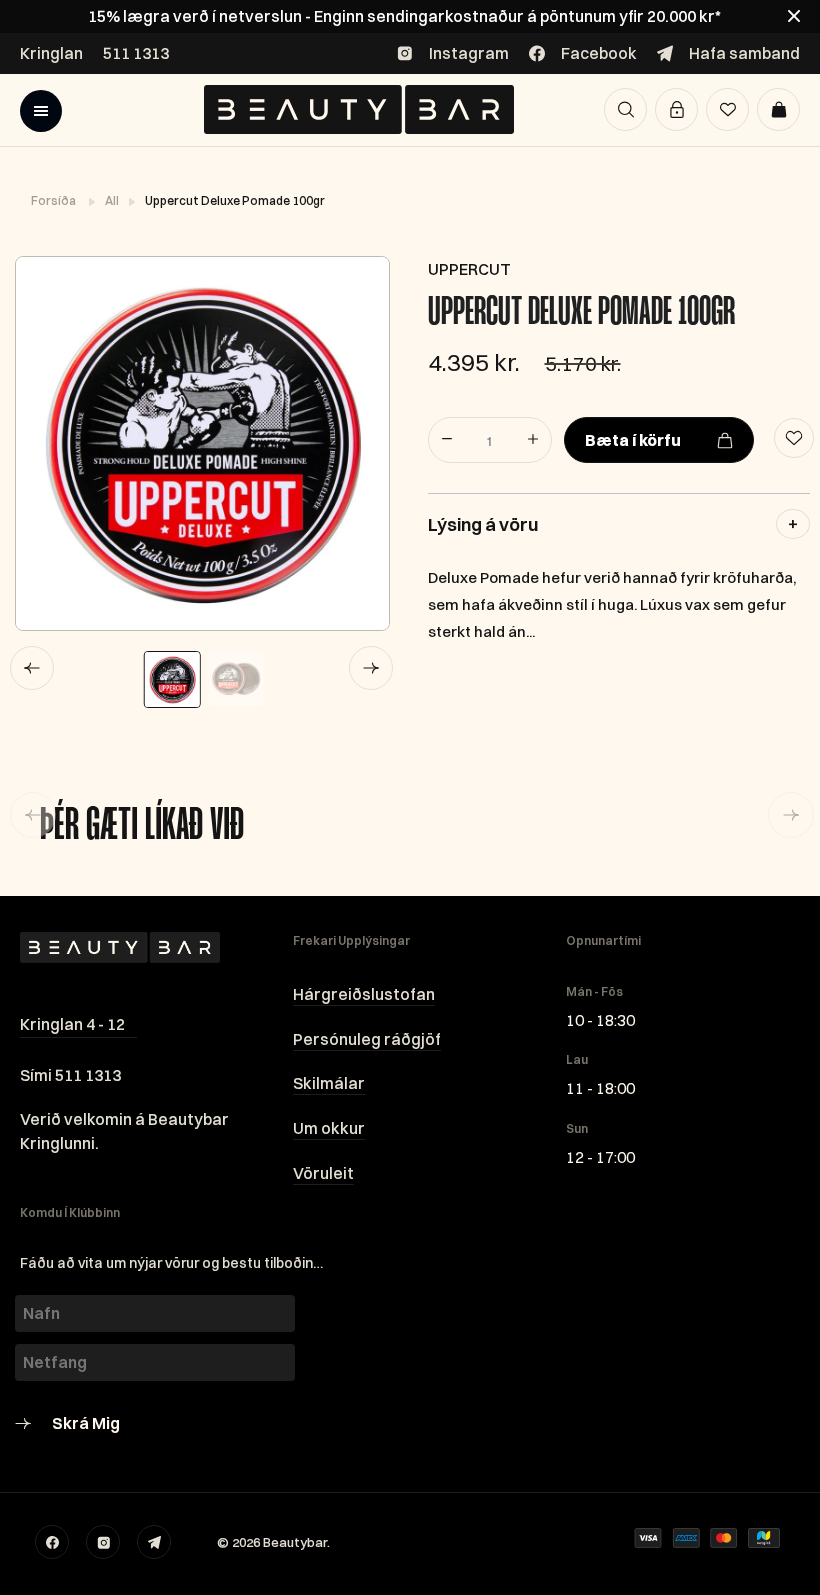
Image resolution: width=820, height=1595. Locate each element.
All (113, 200)
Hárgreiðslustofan (364, 994)
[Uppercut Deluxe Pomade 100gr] (201, 443)
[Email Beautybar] (154, 1542)
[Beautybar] (359, 109)
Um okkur (329, 1128)
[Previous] (32, 668)
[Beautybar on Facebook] (52, 1542)
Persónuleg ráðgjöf (367, 1039)
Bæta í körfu (633, 440)
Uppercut (469, 269)
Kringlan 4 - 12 (72, 1024)
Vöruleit (323, 1173)
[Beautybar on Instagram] (103, 1542)
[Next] (371, 668)
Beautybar (295, 1542)
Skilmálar (329, 1083)
